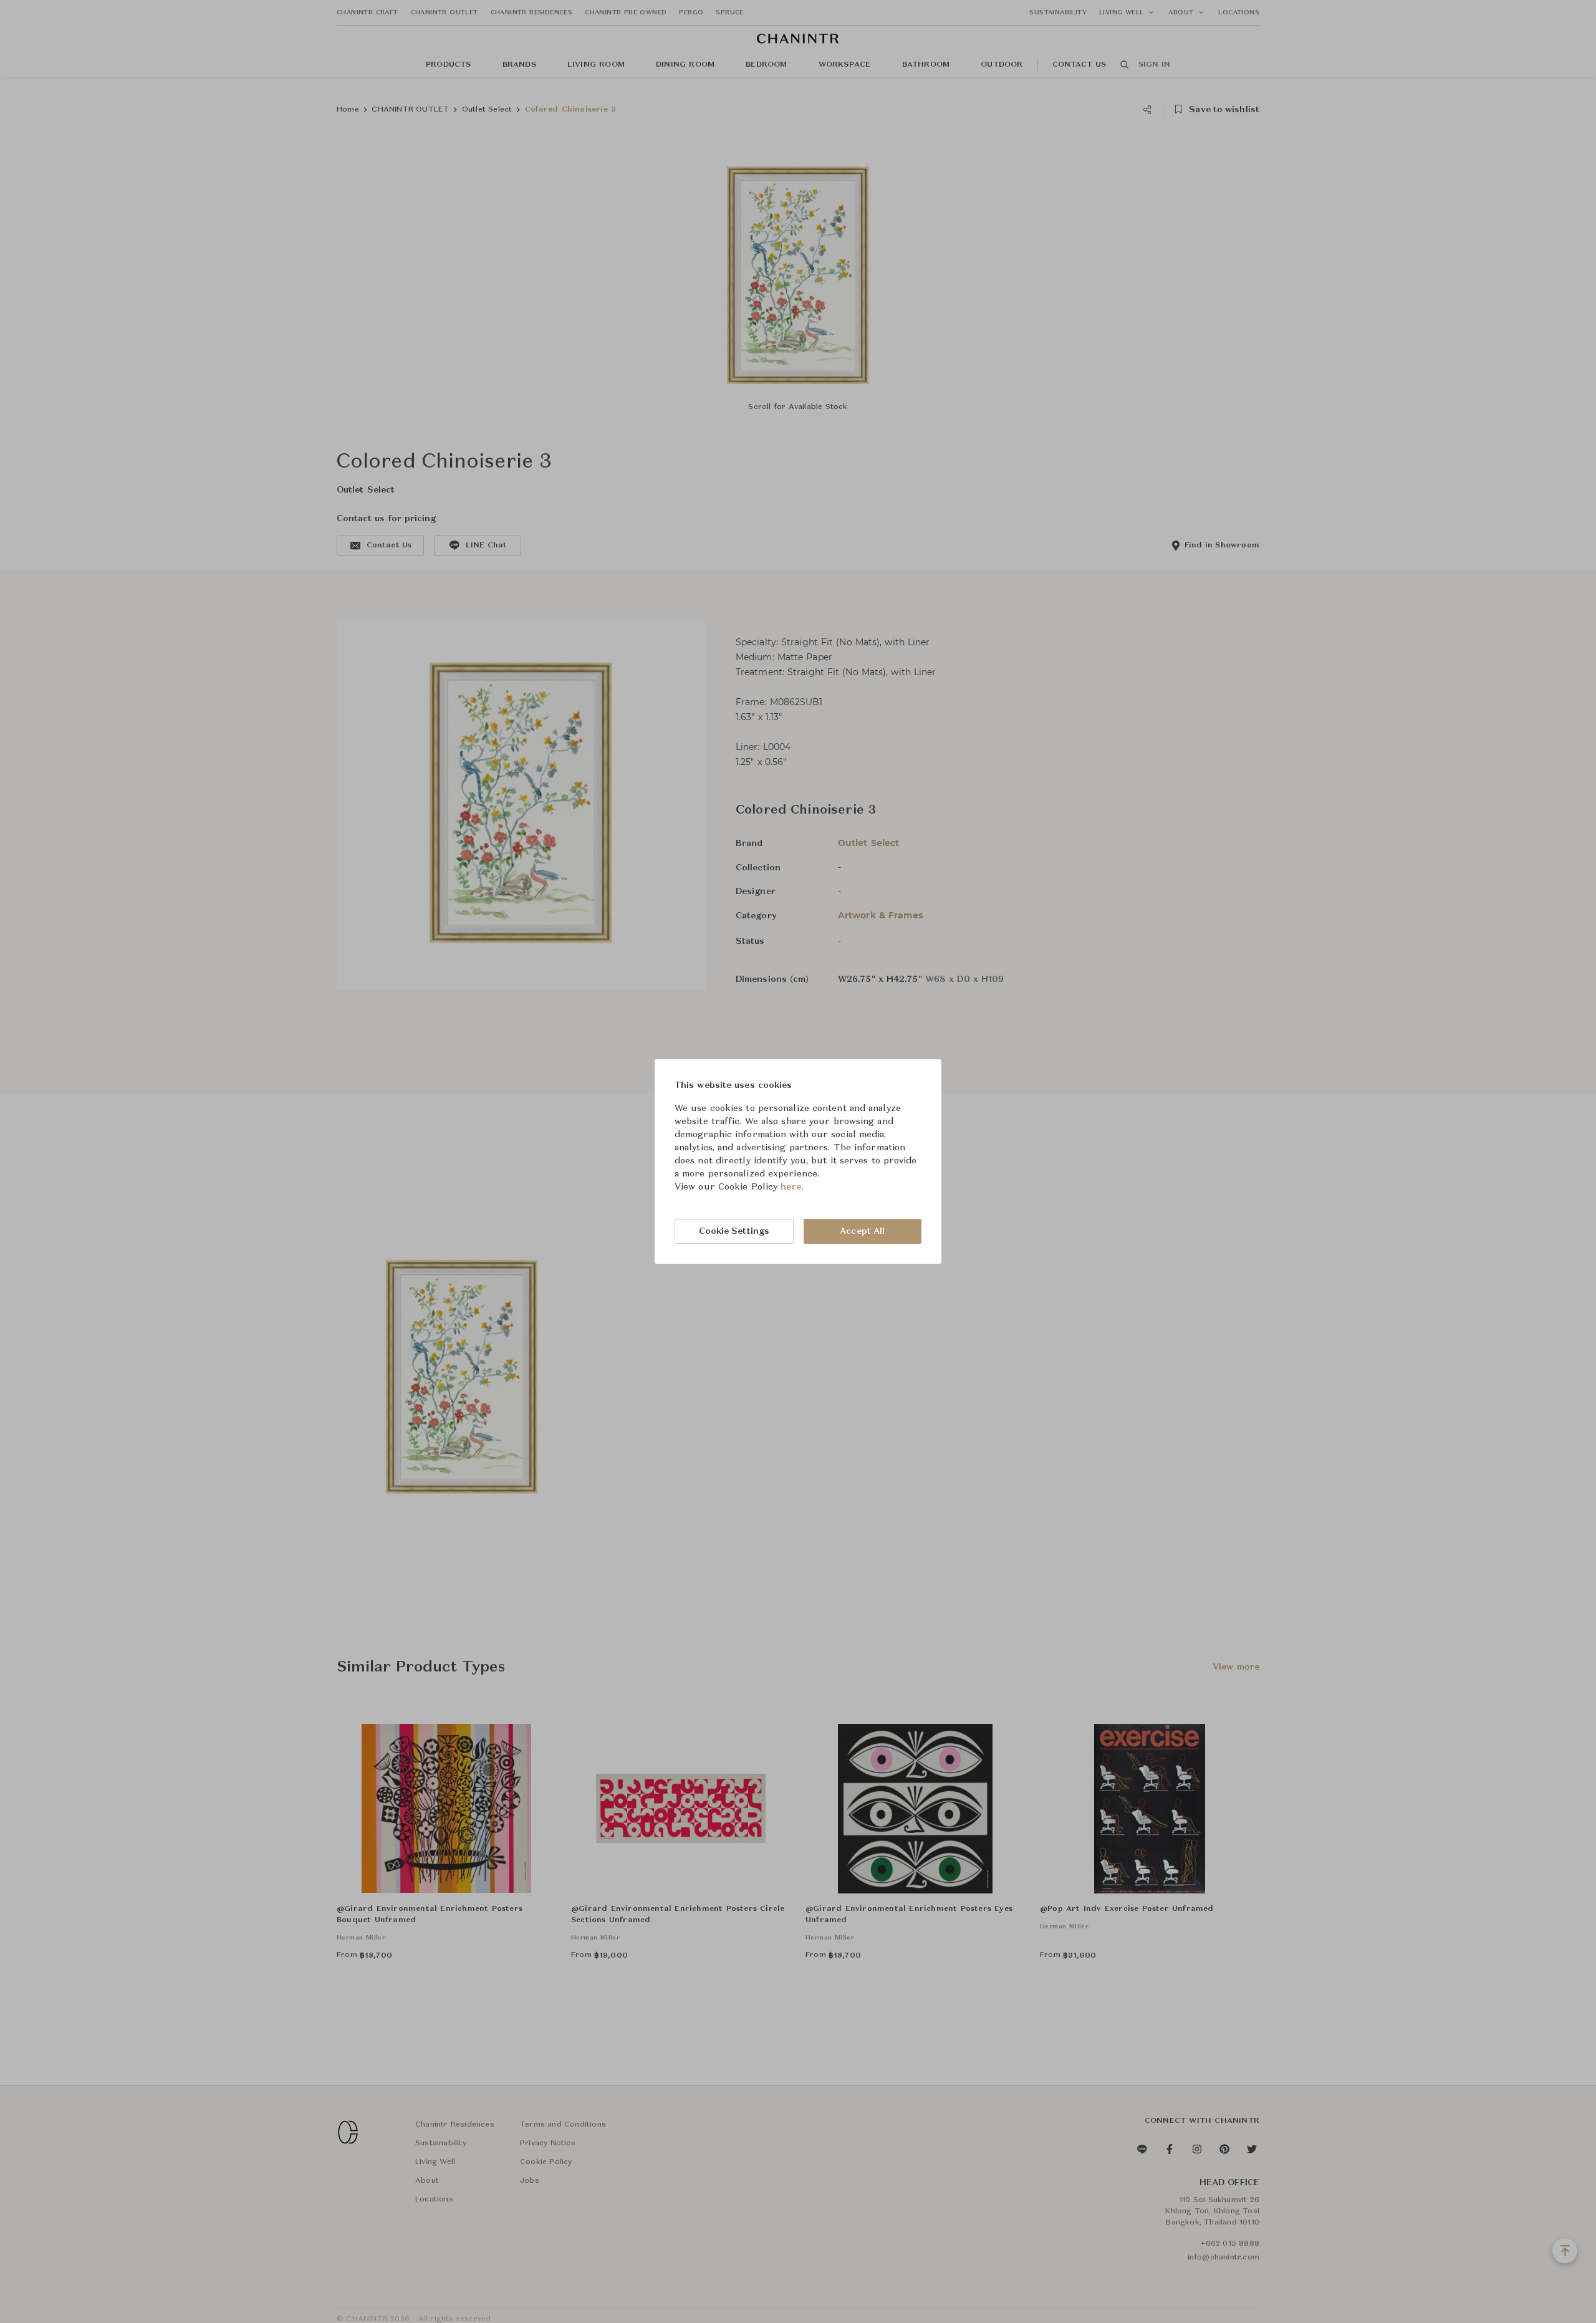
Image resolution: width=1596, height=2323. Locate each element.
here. (792, 1187)
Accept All (862, 1231)
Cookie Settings (734, 1231)
